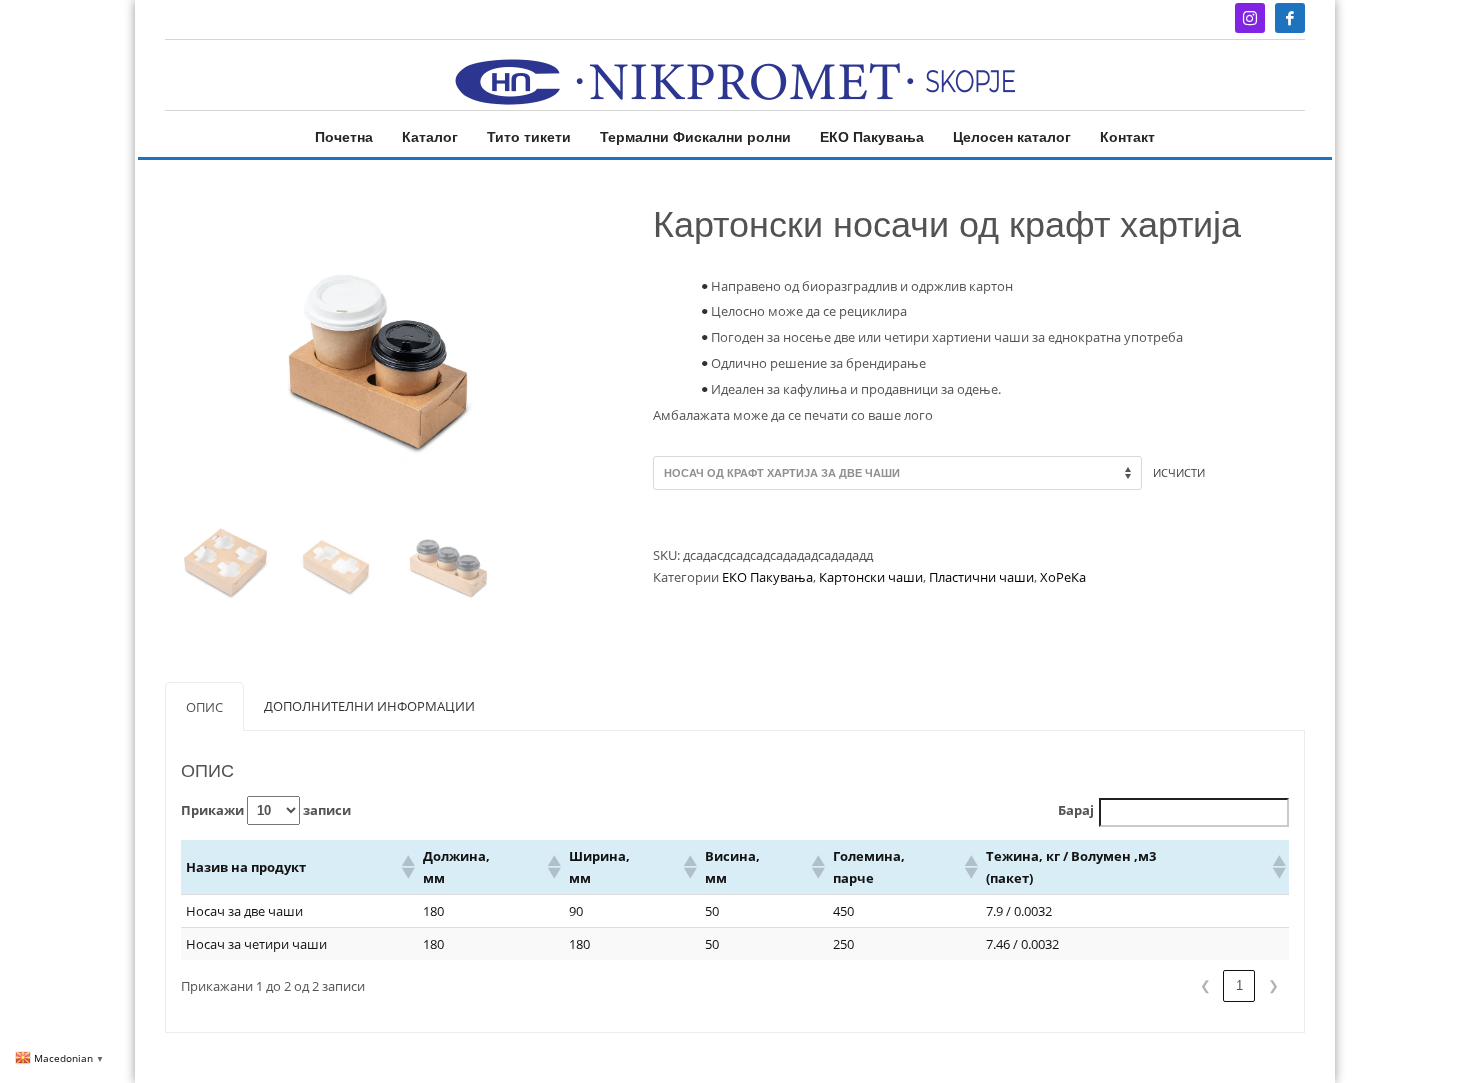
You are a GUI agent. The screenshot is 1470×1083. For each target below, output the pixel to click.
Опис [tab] (204, 707)
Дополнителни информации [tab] (369, 706)
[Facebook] (1290, 18)
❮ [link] (1205, 985)
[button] (407, 867)
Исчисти (1179, 472)
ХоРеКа (1063, 577)
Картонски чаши (871, 577)
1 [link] (1239, 985)
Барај (1076, 810)
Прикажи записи (266, 810)
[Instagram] (1250, 18)
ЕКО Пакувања (767, 577)
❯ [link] (1273, 985)
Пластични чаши (981, 577)
